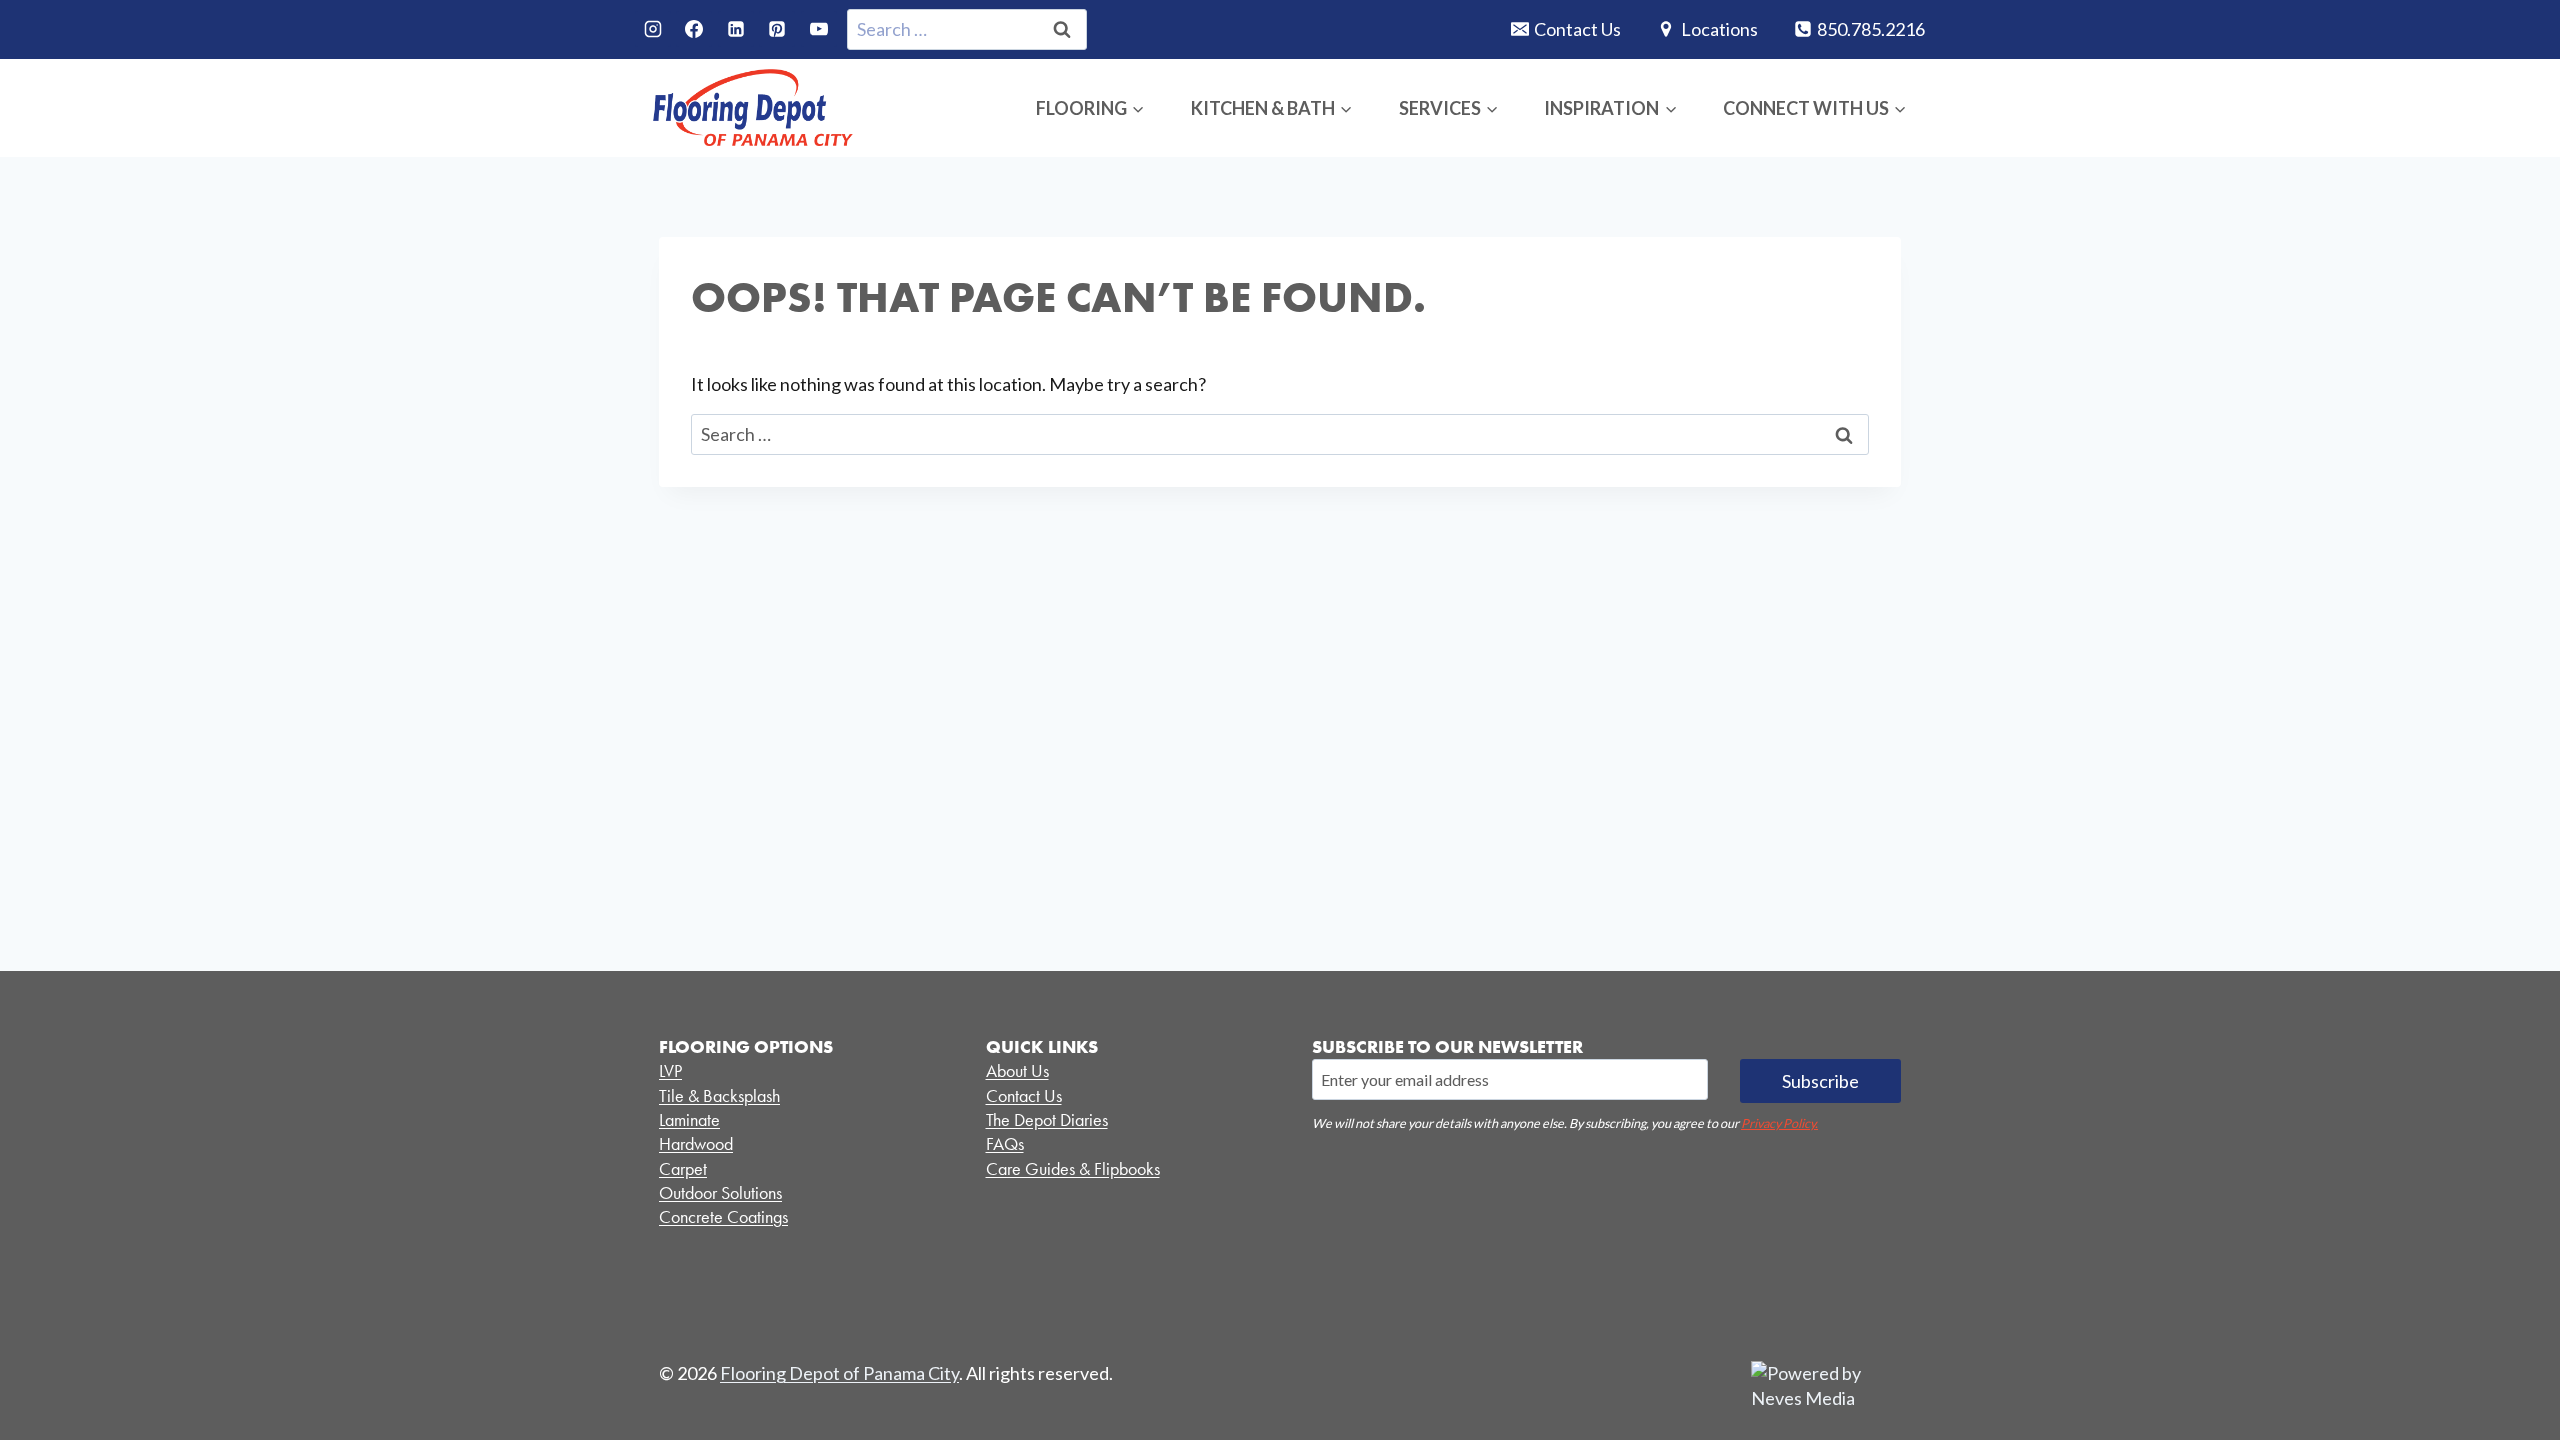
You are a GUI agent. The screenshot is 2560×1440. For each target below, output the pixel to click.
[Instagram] (653, 29)
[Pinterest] (777, 29)
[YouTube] (819, 29)
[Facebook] (694, 29)
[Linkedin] (736, 29)
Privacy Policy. (1779, 1123)
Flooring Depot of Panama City (839, 1373)
